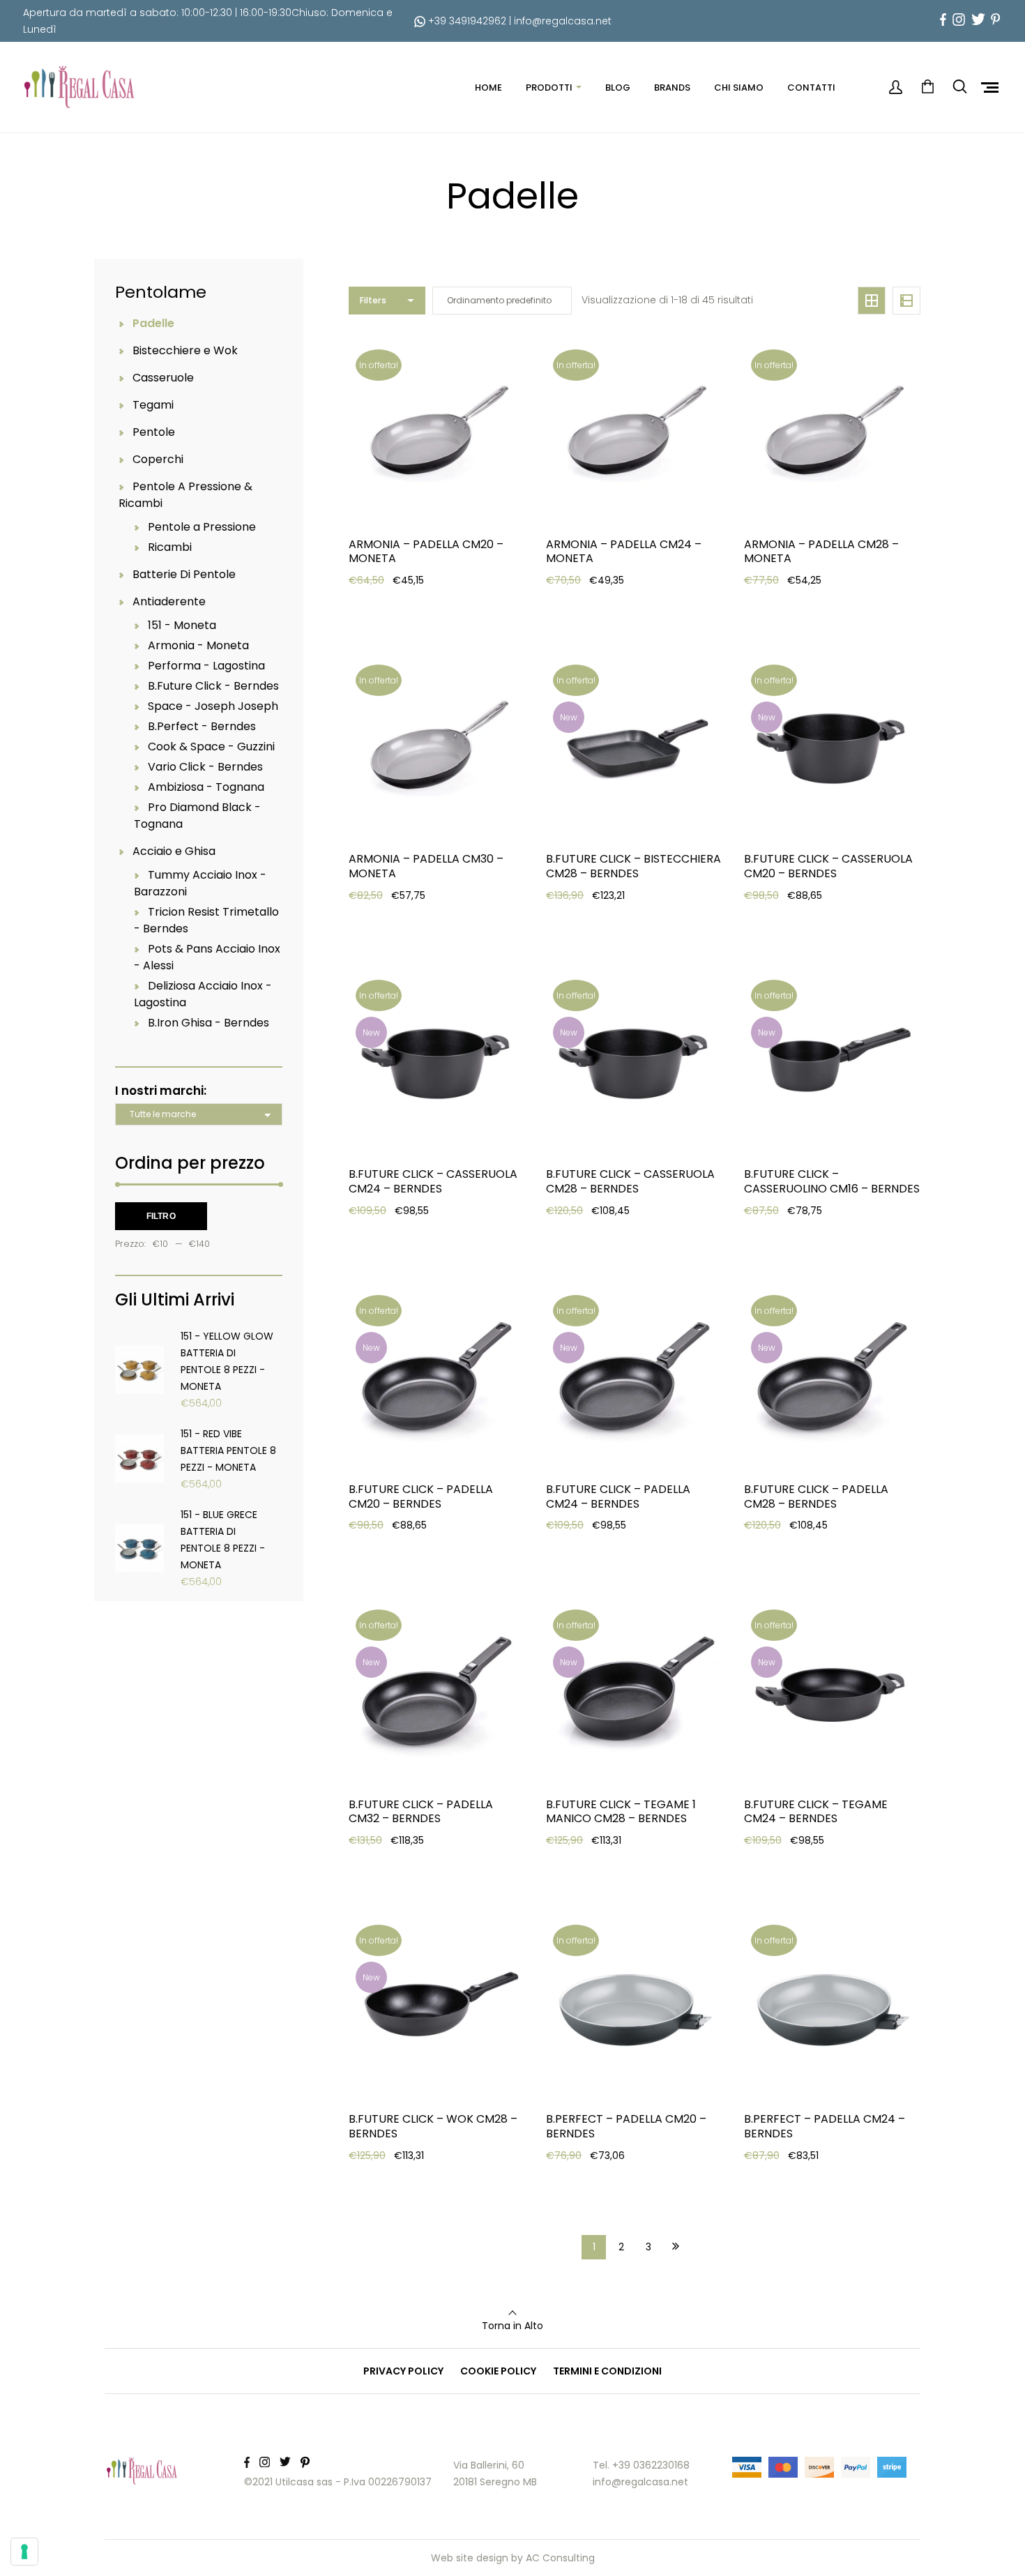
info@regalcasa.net (563, 21)
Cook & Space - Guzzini (211, 747)
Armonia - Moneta (198, 645)
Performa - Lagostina (206, 666)
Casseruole (163, 378)
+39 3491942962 (466, 21)
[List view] (906, 301)
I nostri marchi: (161, 1091)
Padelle (153, 323)
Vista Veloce (399, 642)
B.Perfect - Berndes (202, 726)
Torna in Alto (512, 2326)
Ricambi (170, 547)
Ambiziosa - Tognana (206, 787)
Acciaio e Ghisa (174, 851)
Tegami (153, 405)
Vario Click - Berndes (205, 767)
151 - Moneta (182, 625)
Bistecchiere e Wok (185, 350)
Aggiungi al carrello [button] (418, 607)
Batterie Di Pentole (184, 574)
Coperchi (158, 459)
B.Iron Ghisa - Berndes (208, 1023)
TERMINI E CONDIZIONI (607, 2371)
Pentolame (161, 292)
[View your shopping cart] (927, 87)
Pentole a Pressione (202, 527)
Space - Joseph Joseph (213, 706)
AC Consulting (560, 2558)
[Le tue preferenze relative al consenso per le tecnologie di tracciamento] (24, 2552)
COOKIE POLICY (498, 2371)
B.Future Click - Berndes (213, 686)
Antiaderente (169, 601)
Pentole (154, 432)
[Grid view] (872, 301)
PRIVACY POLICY (403, 2371)
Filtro (161, 1216)
